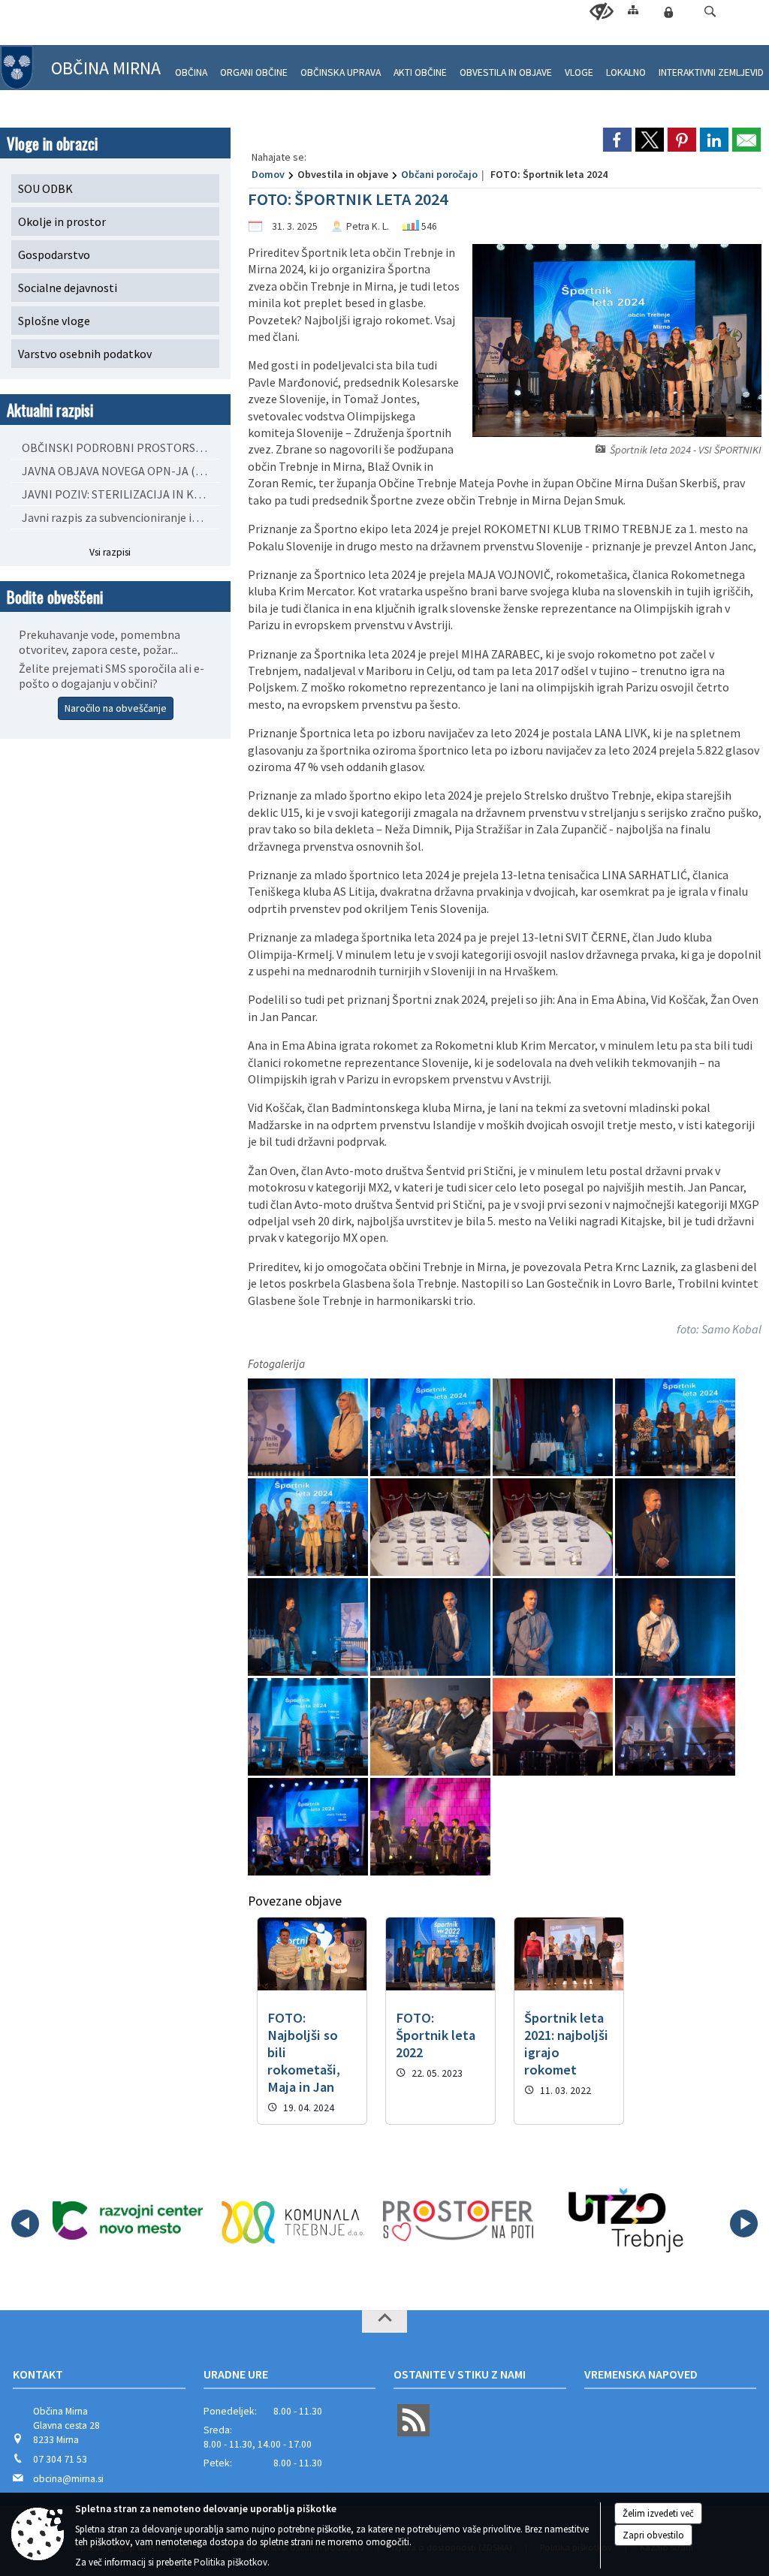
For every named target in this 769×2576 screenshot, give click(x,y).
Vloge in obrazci (52, 143)
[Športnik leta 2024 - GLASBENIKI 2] (309, 1827)
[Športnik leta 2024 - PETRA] (309, 1727)
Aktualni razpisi (50, 410)
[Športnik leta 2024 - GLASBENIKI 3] (675, 1727)
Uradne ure (236, 2374)
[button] (710, 12)
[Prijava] (668, 12)
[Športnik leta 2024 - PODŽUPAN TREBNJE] (675, 1627)
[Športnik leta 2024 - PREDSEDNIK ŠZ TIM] (309, 1627)
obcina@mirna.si (68, 2479)
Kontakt (38, 2374)
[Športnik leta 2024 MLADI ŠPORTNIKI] (431, 1428)
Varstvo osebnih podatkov (85, 354)
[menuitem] (191, 66)
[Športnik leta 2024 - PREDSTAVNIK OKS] (675, 1528)
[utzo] (624, 2221)
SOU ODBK (45, 188)
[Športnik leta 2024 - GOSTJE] (431, 1727)
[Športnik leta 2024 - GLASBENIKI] (554, 1727)
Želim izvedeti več (658, 2513)
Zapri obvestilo (653, 2535)
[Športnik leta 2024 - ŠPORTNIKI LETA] (675, 1428)
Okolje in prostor (62, 221)
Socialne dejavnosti (68, 288)
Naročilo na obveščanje (116, 708)
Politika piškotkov (231, 2562)
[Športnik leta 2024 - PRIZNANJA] (554, 1528)
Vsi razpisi (110, 552)
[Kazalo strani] (633, 9)
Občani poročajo (439, 174)
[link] (617, 140)
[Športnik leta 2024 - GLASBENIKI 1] (430, 1827)
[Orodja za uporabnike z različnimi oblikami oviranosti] (602, 12)
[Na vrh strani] (384, 2321)
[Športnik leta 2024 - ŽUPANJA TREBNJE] (309, 1428)
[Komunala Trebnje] (293, 2221)
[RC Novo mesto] (128, 2221)
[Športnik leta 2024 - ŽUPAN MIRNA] (554, 1428)
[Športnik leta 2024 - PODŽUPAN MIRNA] (554, 1627)
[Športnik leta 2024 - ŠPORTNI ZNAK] (309, 1528)
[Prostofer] (458, 2221)
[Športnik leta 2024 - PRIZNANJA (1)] (431, 1528)
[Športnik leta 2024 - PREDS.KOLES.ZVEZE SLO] (431, 1627)
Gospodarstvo (54, 255)
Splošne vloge (54, 321)
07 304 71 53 (60, 2459)
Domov (268, 174)
